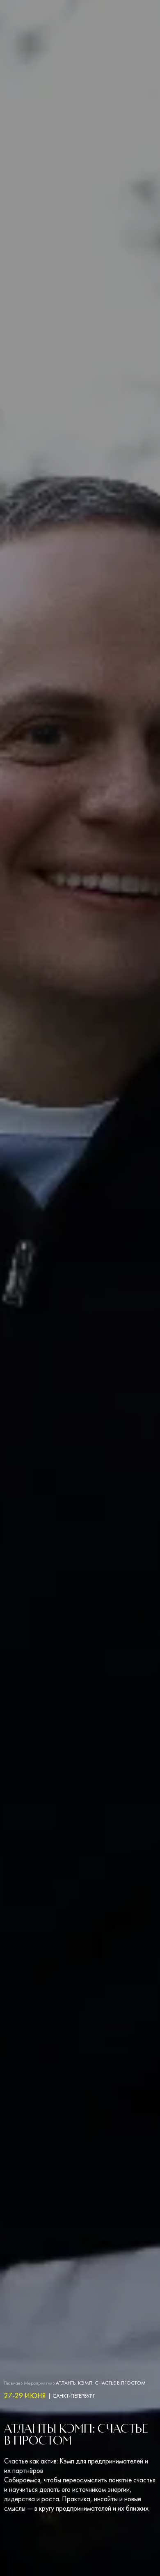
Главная (12, 2383)
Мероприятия (38, 2383)
